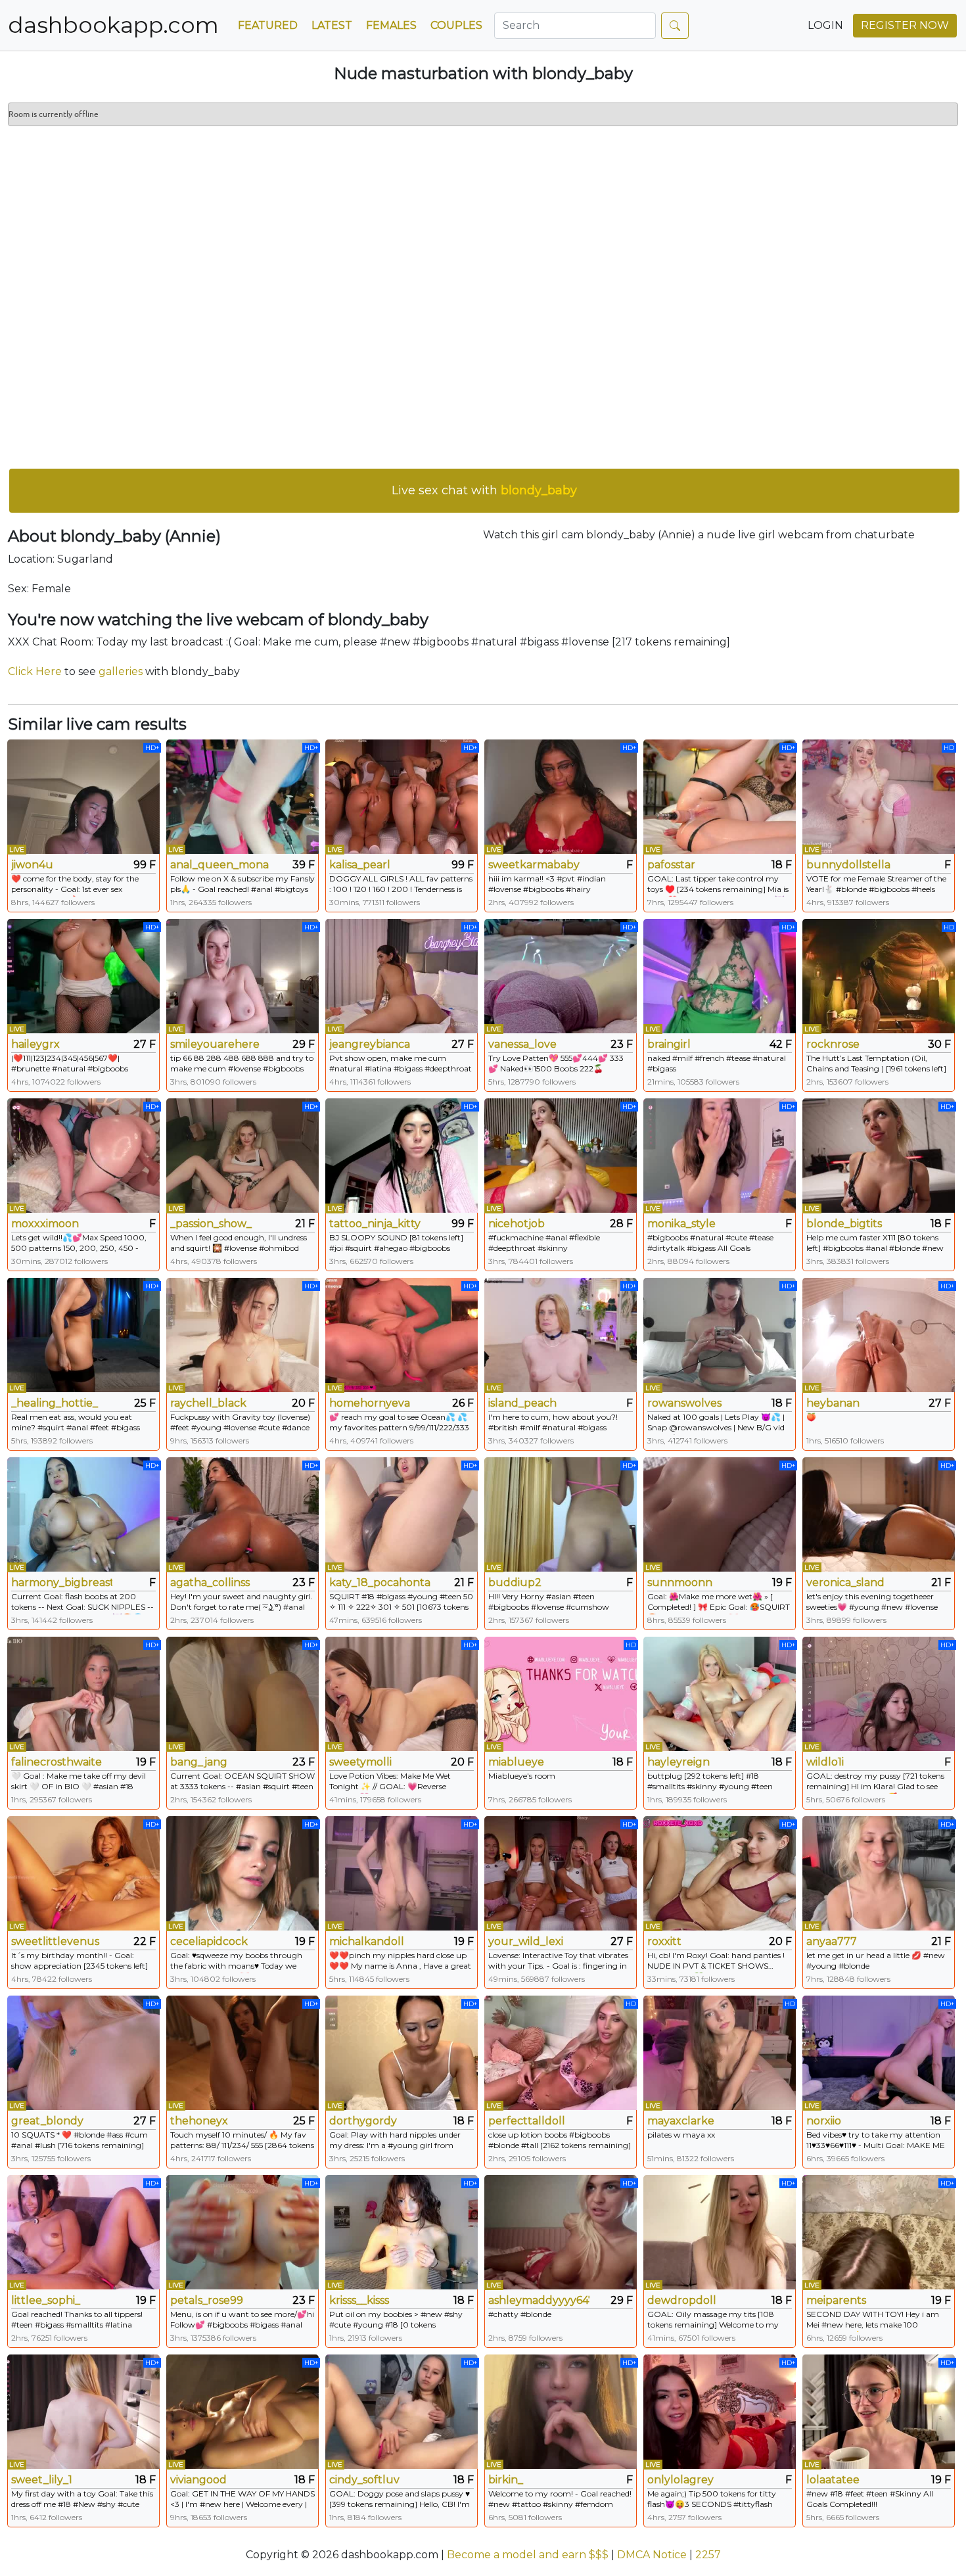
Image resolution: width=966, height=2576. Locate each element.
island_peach (522, 1403)
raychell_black (208, 1403)
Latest (332, 25)
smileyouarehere (215, 1044)
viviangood (198, 2480)
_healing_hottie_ (55, 1403)
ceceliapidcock (209, 1941)
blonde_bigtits (844, 1224)
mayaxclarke (681, 2121)
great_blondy (47, 2121)
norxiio (824, 2121)
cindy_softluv (364, 2480)
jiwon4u (32, 865)
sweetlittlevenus (55, 1941)
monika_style (681, 1224)
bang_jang (199, 1762)
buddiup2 (515, 1582)
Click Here (35, 671)
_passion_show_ (211, 1224)
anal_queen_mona (219, 865)
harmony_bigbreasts (62, 1582)
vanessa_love (522, 1044)
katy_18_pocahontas (380, 1582)
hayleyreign (678, 1762)
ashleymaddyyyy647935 (539, 2300)
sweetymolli (360, 1762)
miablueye (516, 1762)
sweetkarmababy (534, 865)
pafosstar (671, 865)
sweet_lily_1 (42, 2480)
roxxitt (664, 1941)
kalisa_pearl (360, 865)
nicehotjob (517, 1224)
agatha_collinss (210, 1582)
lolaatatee (833, 2480)
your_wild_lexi (526, 1941)
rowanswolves (684, 1403)
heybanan (833, 1403)
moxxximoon (45, 1224)
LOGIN (825, 25)
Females (391, 25)
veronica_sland (845, 1582)
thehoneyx (199, 2121)
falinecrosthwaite (57, 1762)
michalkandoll (367, 1941)
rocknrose (833, 1044)
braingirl (669, 1044)
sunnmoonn (680, 1582)
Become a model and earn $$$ (528, 2555)
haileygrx (35, 1044)
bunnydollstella (848, 865)
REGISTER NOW (905, 25)
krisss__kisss (359, 2300)
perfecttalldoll (527, 2121)
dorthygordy (363, 2121)
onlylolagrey (680, 2480)
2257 (708, 2555)
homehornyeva (370, 1403)
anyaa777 (832, 1941)
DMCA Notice (652, 2555)
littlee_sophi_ (46, 2300)
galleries (121, 671)
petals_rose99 (207, 2300)
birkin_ (506, 2480)
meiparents (836, 2300)
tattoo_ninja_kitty (375, 1224)
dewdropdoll (682, 2300)
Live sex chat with (484, 490)
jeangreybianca (370, 1044)
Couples (456, 25)
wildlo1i (825, 1762)
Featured (268, 25)
